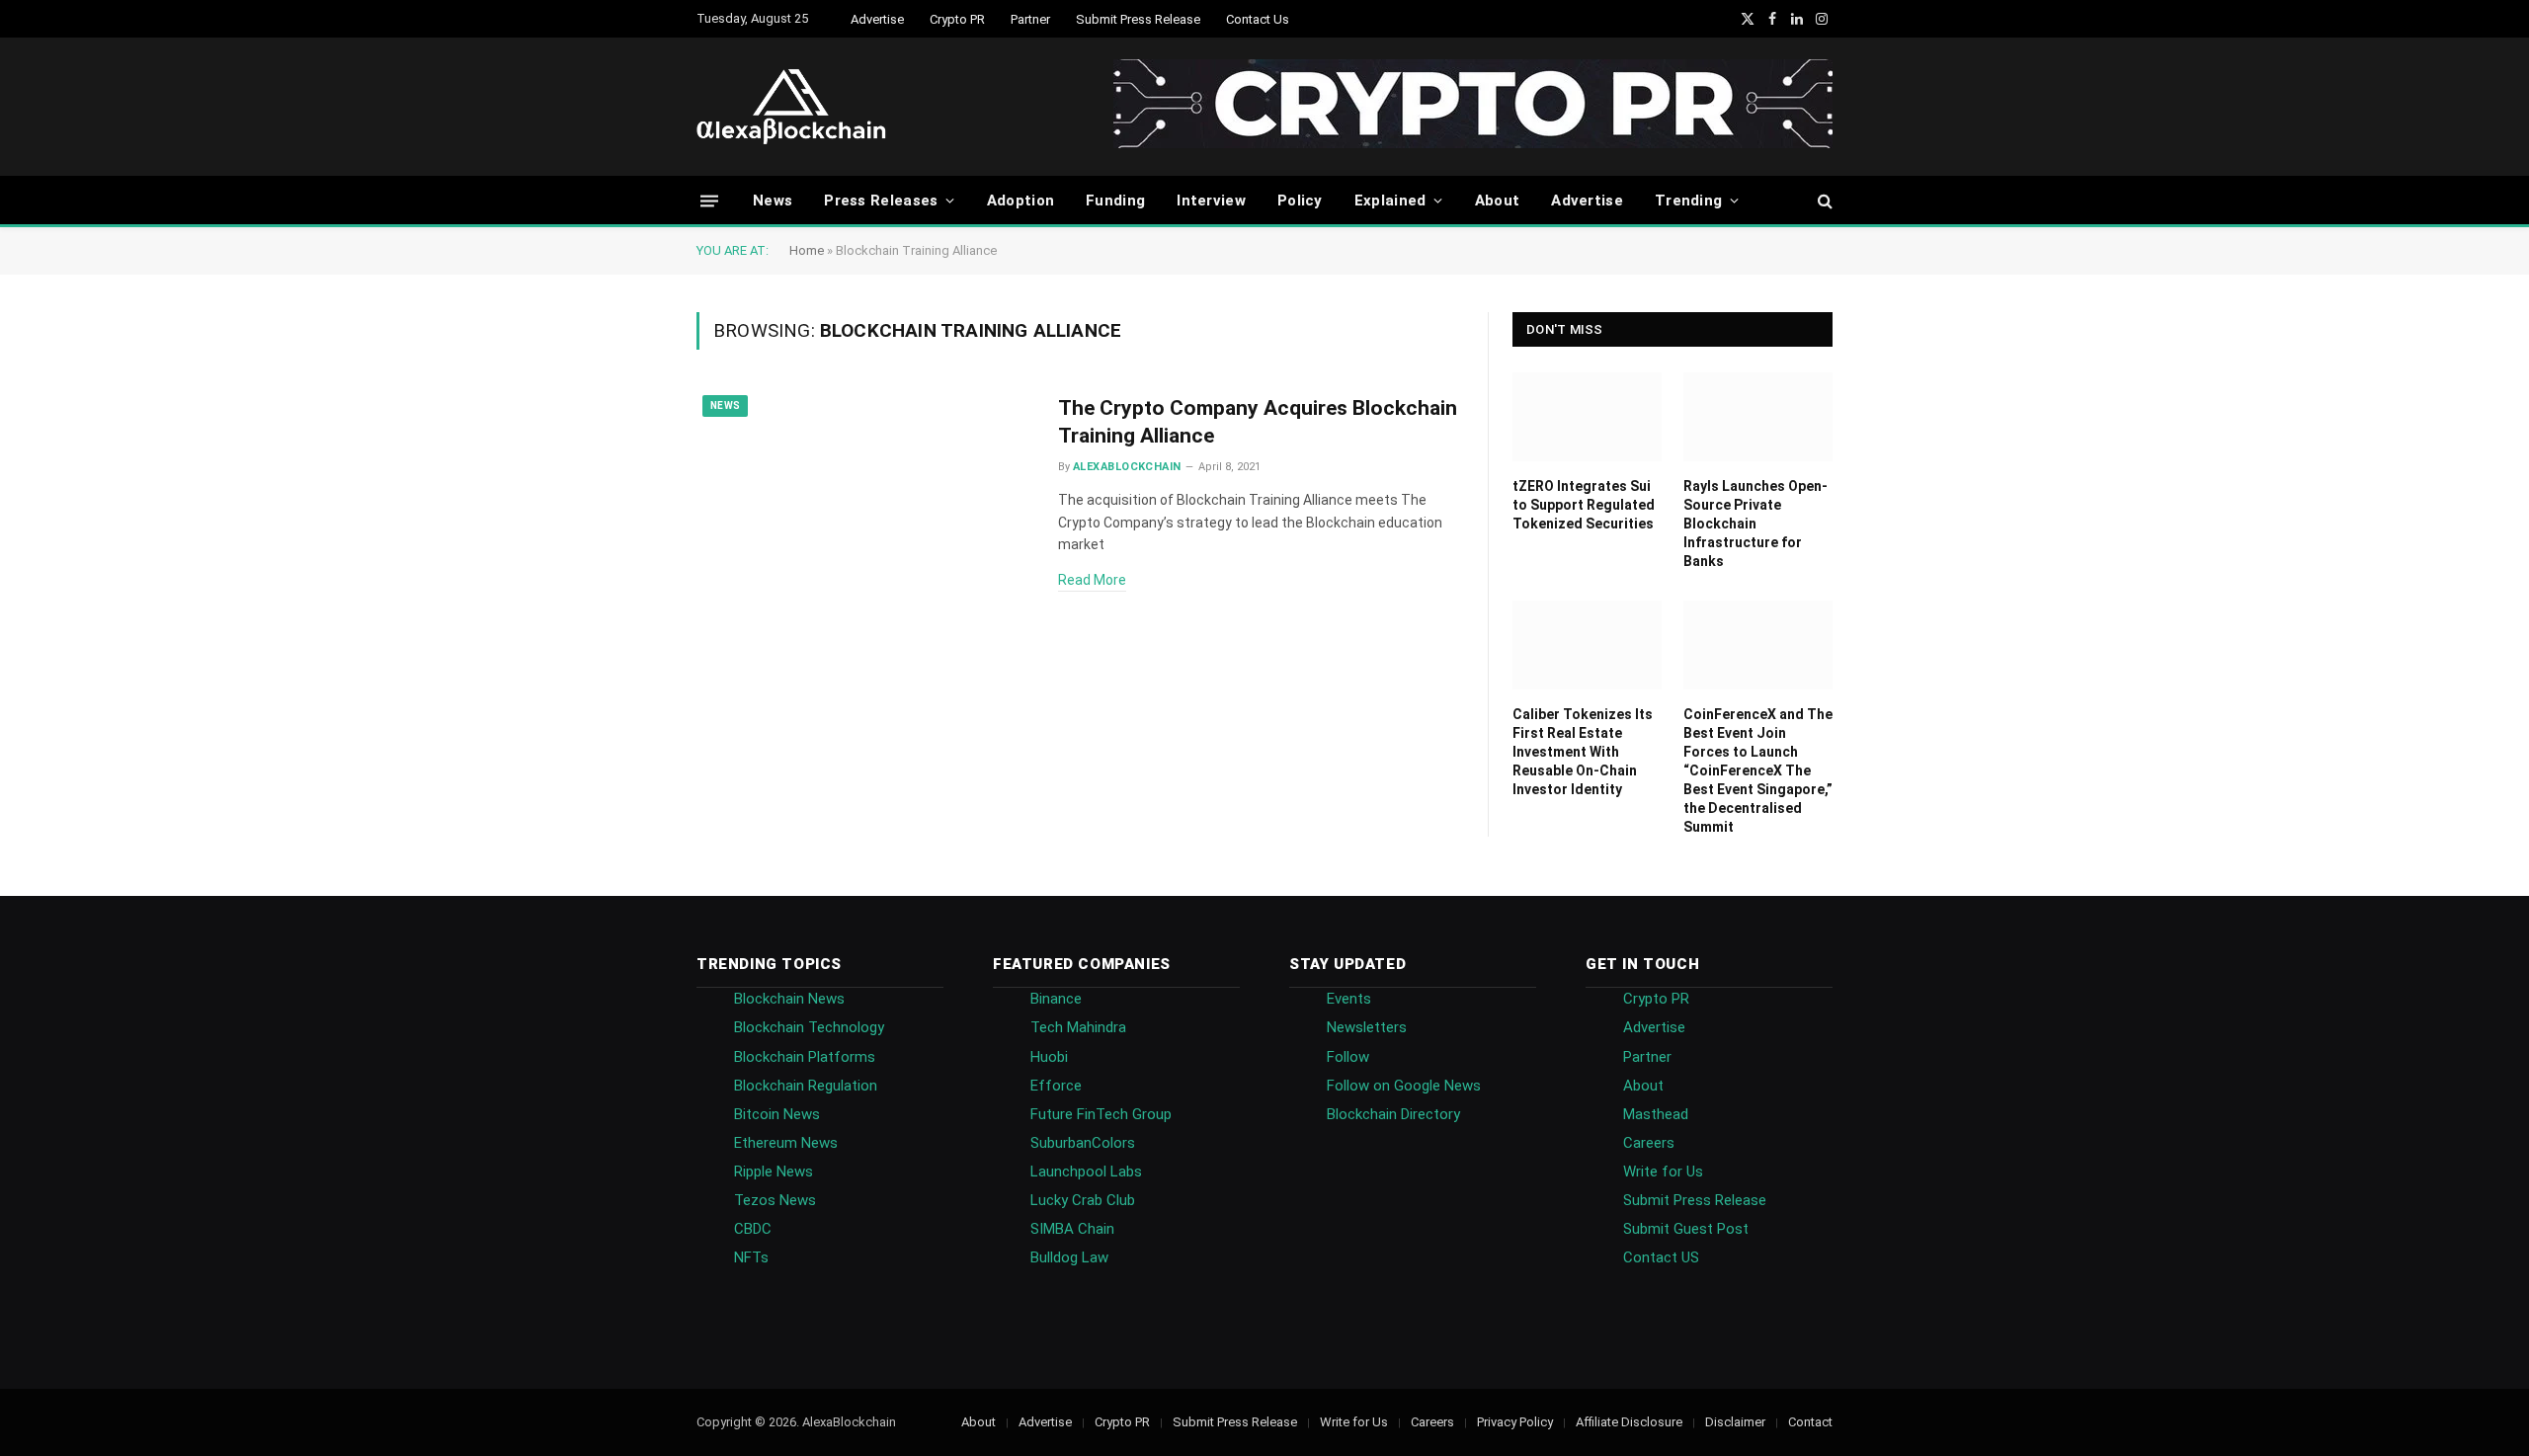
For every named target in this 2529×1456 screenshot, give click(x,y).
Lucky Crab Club (1083, 1200)
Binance (1056, 999)
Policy (1300, 201)
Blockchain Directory (1393, 1114)
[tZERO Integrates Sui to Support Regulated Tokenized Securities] (1587, 417)
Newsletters (1367, 1027)
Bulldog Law (1069, 1257)
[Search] (1823, 201)
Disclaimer (1735, 1422)
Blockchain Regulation (806, 1086)
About (1498, 201)
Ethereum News (786, 1143)
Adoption (1020, 201)
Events (1349, 999)
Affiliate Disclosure (1629, 1422)
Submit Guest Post (1686, 1229)
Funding (1115, 201)
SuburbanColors (1083, 1143)
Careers (1649, 1143)
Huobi (1049, 1057)
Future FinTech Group (1101, 1114)
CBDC (753, 1229)
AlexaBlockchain (1127, 467)
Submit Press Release (1138, 19)
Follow (1348, 1057)
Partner (1030, 19)
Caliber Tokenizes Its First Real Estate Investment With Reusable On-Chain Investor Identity (1583, 752)
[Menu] (709, 200)
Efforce (1056, 1086)
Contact (1810, 1422)
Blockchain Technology (809, 1027)
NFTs (751, 1257)
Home (807, 250)
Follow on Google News (1404, 1086)
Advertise (877, 19)
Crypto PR (957, 19)
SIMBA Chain (1072, 1229)
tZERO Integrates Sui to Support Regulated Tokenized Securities (1584, 505)
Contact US (1661, 1257)
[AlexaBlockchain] (791, 107)
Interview (1211, 201)
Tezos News (775, 1200)
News (773, 201)
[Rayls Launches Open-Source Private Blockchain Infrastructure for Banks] (1758, 417)
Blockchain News (789, 999)
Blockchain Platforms (805, 1057)
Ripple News (774, 1172)
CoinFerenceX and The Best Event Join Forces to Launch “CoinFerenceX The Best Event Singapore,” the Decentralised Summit (1758, 770)
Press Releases (881, 201)
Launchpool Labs (1086, 1172)
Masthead (1656, 1114)
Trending (1688, 201)
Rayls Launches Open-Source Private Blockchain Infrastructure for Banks (1755, 524)
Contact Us (1258, 19)
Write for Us (1663, 1172)
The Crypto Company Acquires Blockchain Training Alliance (1258, 422)
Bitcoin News (777, 1114)
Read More (1092, 580)
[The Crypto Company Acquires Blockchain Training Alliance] (865, 496)
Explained (1390, 201)
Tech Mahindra (1078, 1027)
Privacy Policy (1515, 1422)
